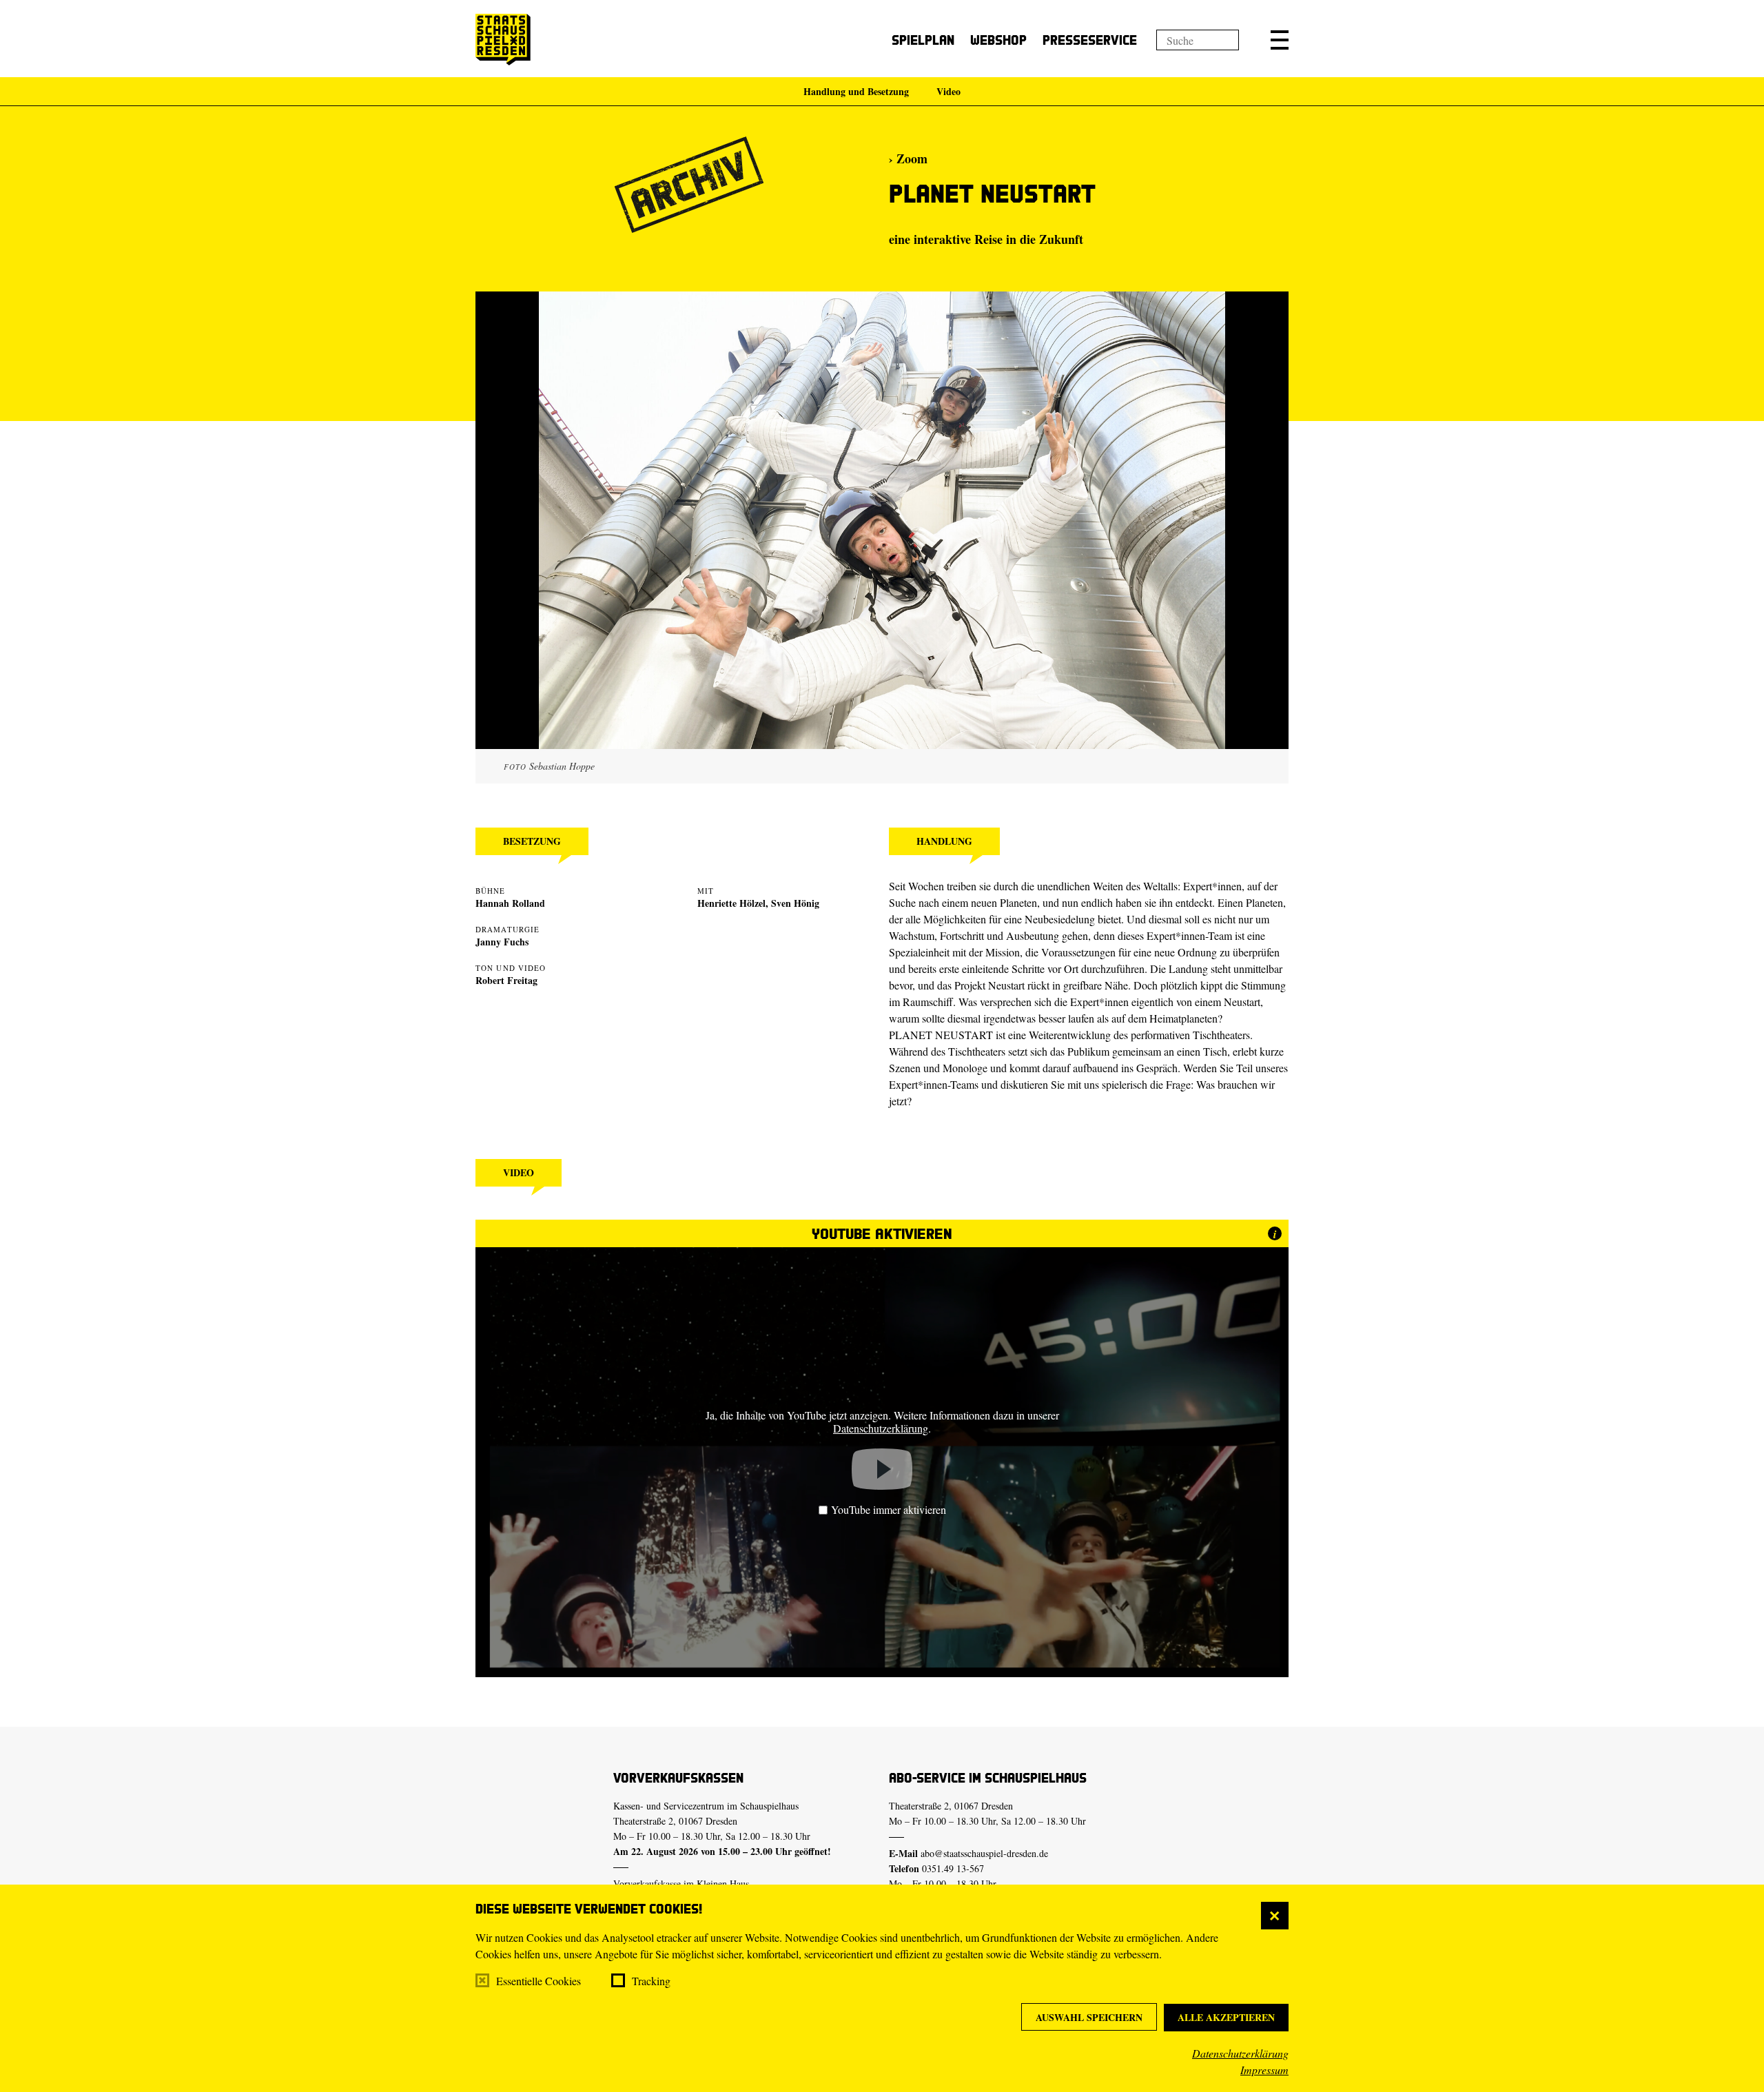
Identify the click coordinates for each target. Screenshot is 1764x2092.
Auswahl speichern (1089, 2017)
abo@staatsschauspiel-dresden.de (984, 1853)
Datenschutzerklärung (1240, 2053)
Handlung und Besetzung (856, 91)
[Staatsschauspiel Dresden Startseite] (503, 40)
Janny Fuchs (502, 942)
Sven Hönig (795, 903)
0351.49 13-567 (953, 1868)
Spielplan (923, 40)
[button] (1280, 40)
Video (948, 91)
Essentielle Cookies (539, 1981)
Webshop (998, 40)
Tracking (651, 1981)
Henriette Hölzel (731, 903)
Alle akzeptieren (1226, 2017)
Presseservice (1090, 40)
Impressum (1264, 2070)
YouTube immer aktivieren (889, 1509)
